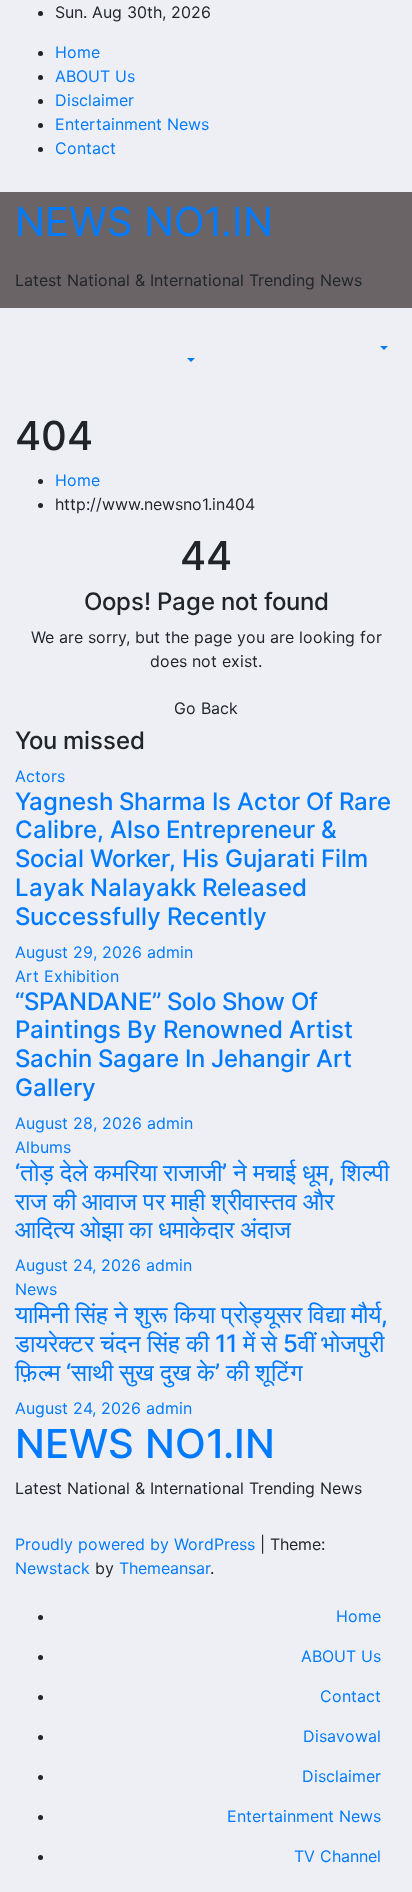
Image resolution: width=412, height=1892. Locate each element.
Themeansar (164, 1568)
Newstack (52, 1568)
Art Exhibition (67, 976)
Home (77, 52)
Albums (43, 1147)
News (36, 1289)
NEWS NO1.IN (144, 221)
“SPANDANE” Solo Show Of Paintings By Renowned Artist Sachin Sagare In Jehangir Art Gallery (184, 1044)
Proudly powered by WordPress (137, 1544)
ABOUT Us (95, 76)
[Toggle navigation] (196, 342)
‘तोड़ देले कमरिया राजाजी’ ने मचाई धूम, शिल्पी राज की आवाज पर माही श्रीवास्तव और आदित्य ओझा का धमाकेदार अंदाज (202, 1201)
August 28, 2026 (81, 1123)
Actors (40, 776)
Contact (85, 148)
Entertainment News (132, 124)
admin (170, 952)
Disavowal (342, 1736)
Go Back (206, 708)
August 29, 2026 (81, 952)
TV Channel (337, 1856)
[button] (189, 360)
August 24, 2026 (80, 1265)
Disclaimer (94, 100)
